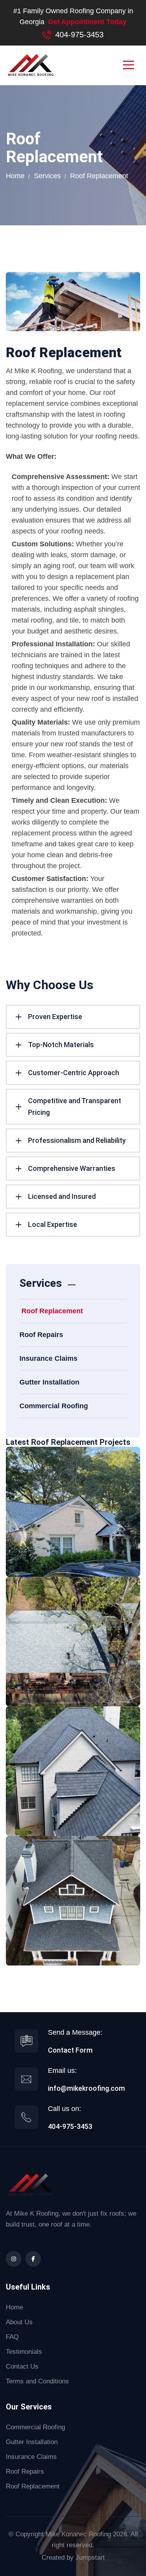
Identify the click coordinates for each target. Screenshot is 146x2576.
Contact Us (22, 2366)
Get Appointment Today (87, 22)
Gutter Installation (49, 1382)
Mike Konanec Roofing (78, 2534)
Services (47, 176)
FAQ (12, 2337)
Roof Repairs (41, 1335)
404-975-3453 (79, 35)
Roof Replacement (52, 1311)
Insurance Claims (48, 1358)
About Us (19, 2322)
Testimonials (24, 2352)
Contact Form (70, 2050)
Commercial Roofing (54, 1406)
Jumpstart (90, 2558)
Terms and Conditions (37, 2381)
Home (15, 176)
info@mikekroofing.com (86, 2088)
